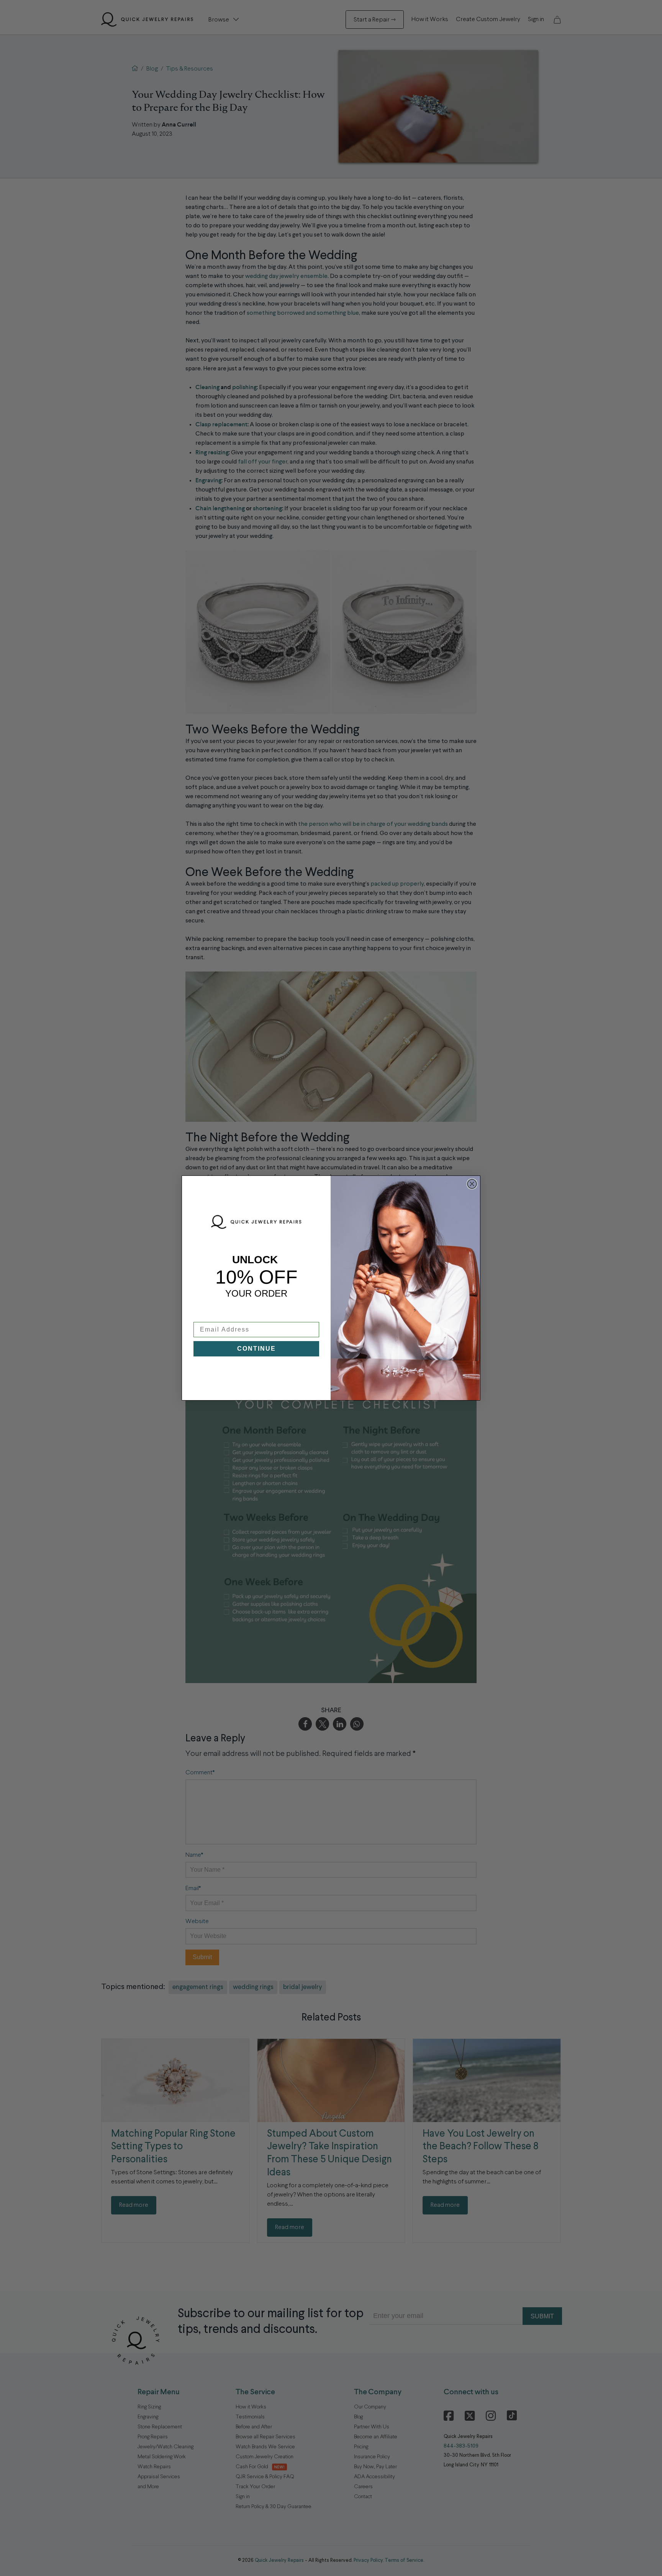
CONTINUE (256, 1349)
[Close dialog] (472, 1184)
